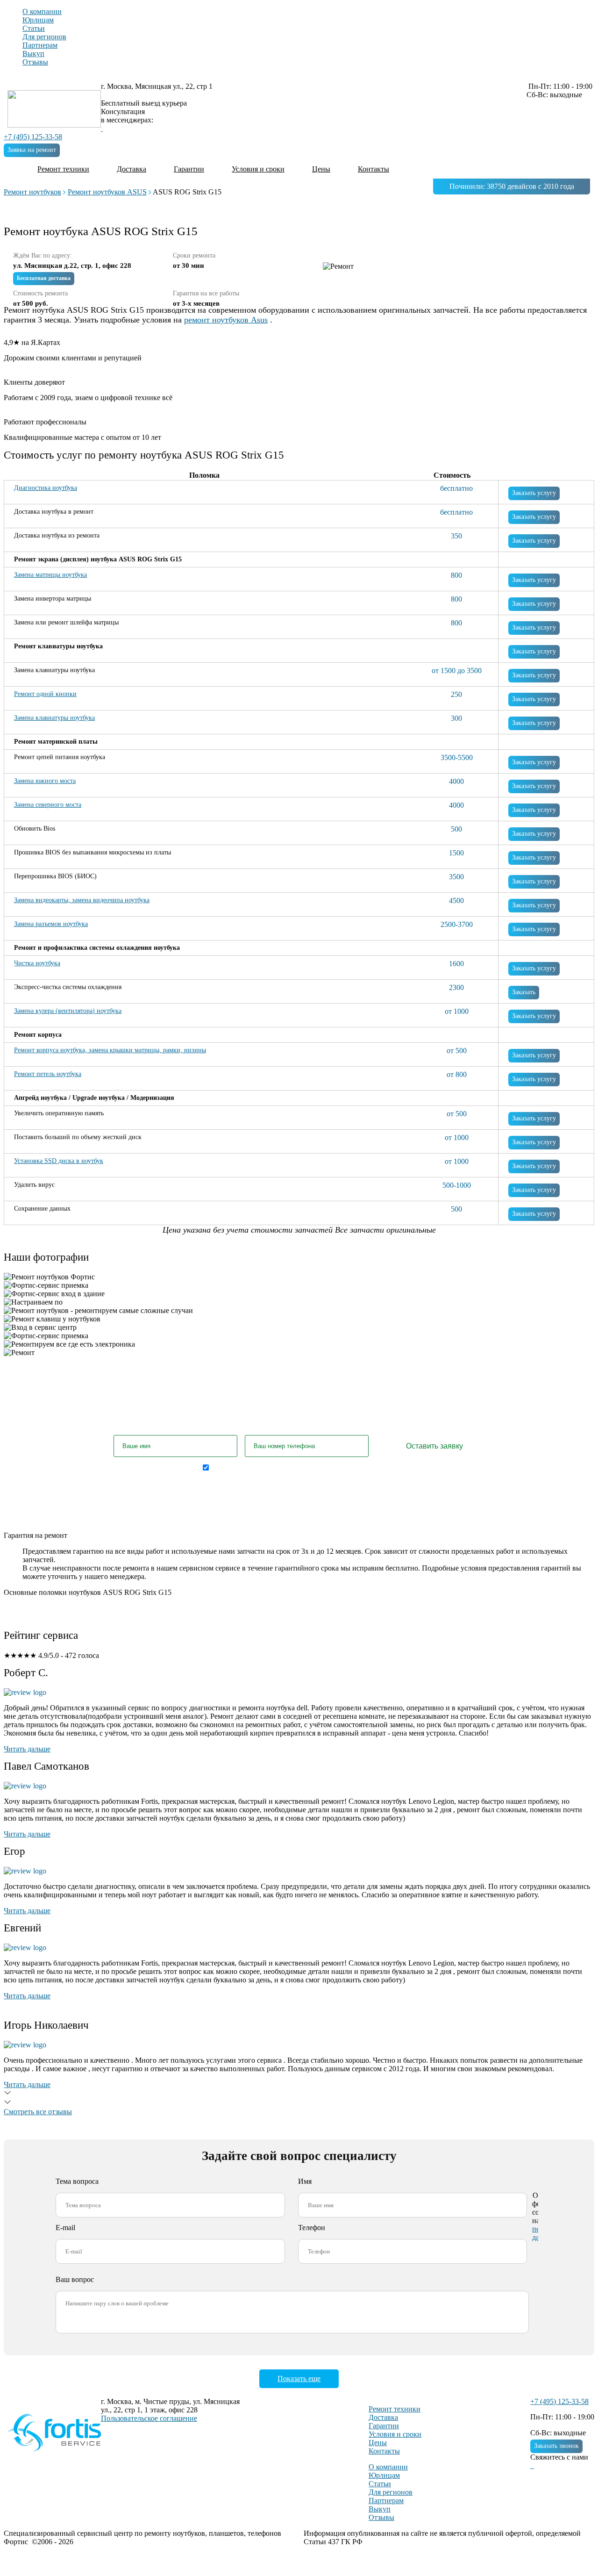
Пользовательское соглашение (149, 2418)
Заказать (524, 992)
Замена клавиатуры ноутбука (54, 718)
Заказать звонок (556, 2446)
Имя (305, 2181)
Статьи (34, 28)
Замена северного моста (48, 805)
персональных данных (371, 1467)
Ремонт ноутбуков (32, 192)
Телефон (312, 2228)
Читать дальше (27, 1749)
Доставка (132, 169)
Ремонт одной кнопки (45, 694)
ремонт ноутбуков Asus (226, 320)
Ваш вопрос (75, 2279)
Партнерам (40, 45)
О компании (42, 11)
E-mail (65, 2228)
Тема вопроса (77, 2181)
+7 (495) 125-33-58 (33, 137)
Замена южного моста (45, 781)
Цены (321, 169)
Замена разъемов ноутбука (51, 924)
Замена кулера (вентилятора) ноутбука (68, 1011)
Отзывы (35, 62)
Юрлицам (38, 20)
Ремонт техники (63, 169)
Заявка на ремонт (32, 150)
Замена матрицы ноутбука (50, 575)
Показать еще (299, 2379)
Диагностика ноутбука (46, 488)
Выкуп (33, 54)
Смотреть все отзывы (38, 2112)
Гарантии (189, 169)
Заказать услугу (534, 493)
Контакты (374, 169)
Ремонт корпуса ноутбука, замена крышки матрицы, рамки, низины (110, 1050)
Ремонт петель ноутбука (48, 1074)
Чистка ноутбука (37, 963)
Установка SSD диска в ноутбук (59, 1161)
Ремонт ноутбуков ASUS (107, 192)
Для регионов (44, 37)
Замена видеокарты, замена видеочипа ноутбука (82, 900)
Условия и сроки (258, 169)
